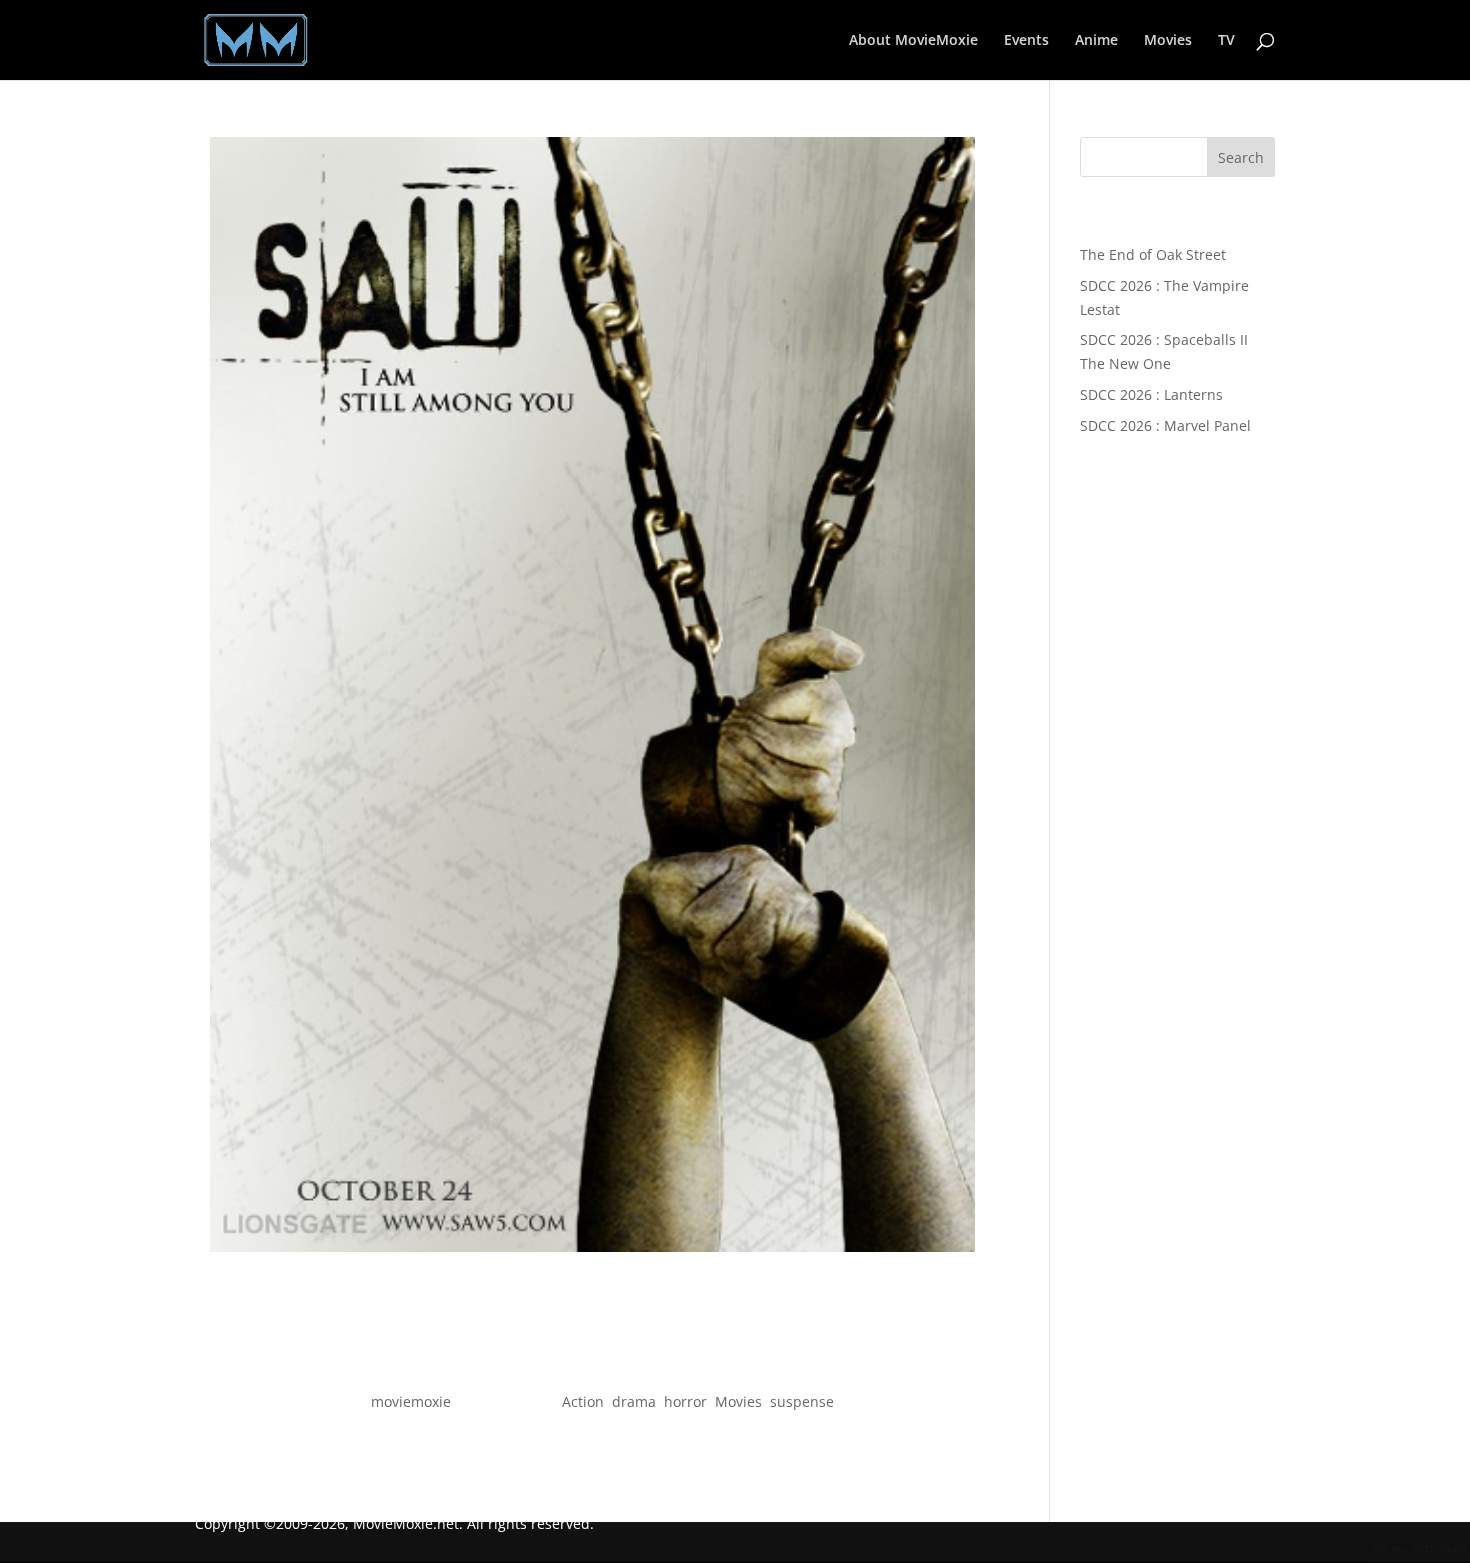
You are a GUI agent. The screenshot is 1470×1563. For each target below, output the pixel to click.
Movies (1168, 41)
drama (634, 1401)
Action (583, 1401)
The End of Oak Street (1153, 254)
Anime (1096, 41)
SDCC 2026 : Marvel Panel (1165, 425)
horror (685, 1401)
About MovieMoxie (913, 41)
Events (1026, 41)
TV (1226, 41)
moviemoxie (411, 1401)
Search (1241, 157)
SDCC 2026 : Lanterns (1151, 394)
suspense (802, 1401)
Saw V (592, 1366)
